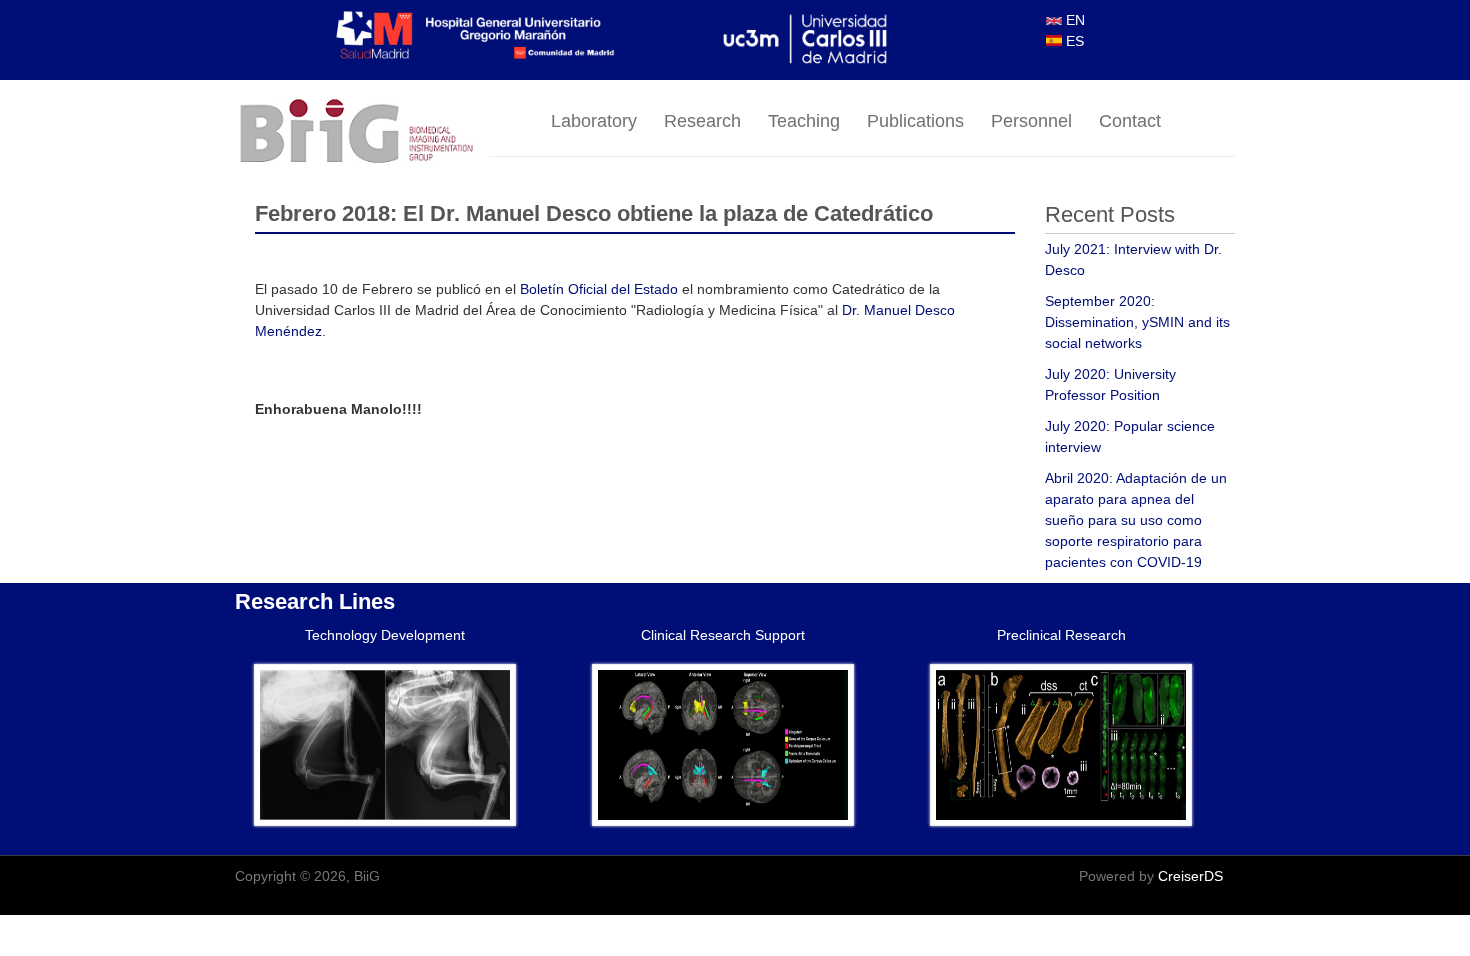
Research (702, 121)
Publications (915, 121)
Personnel (1031, 121)
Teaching (804, 121)
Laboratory (594, 121)
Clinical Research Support (723, 635)
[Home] (362, 132)
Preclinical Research (1061, 635)
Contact (1130, 121)
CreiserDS (1190, 876)
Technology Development (385, 635)
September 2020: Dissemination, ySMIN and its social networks (1137, 322)
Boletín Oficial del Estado (599, 289)
